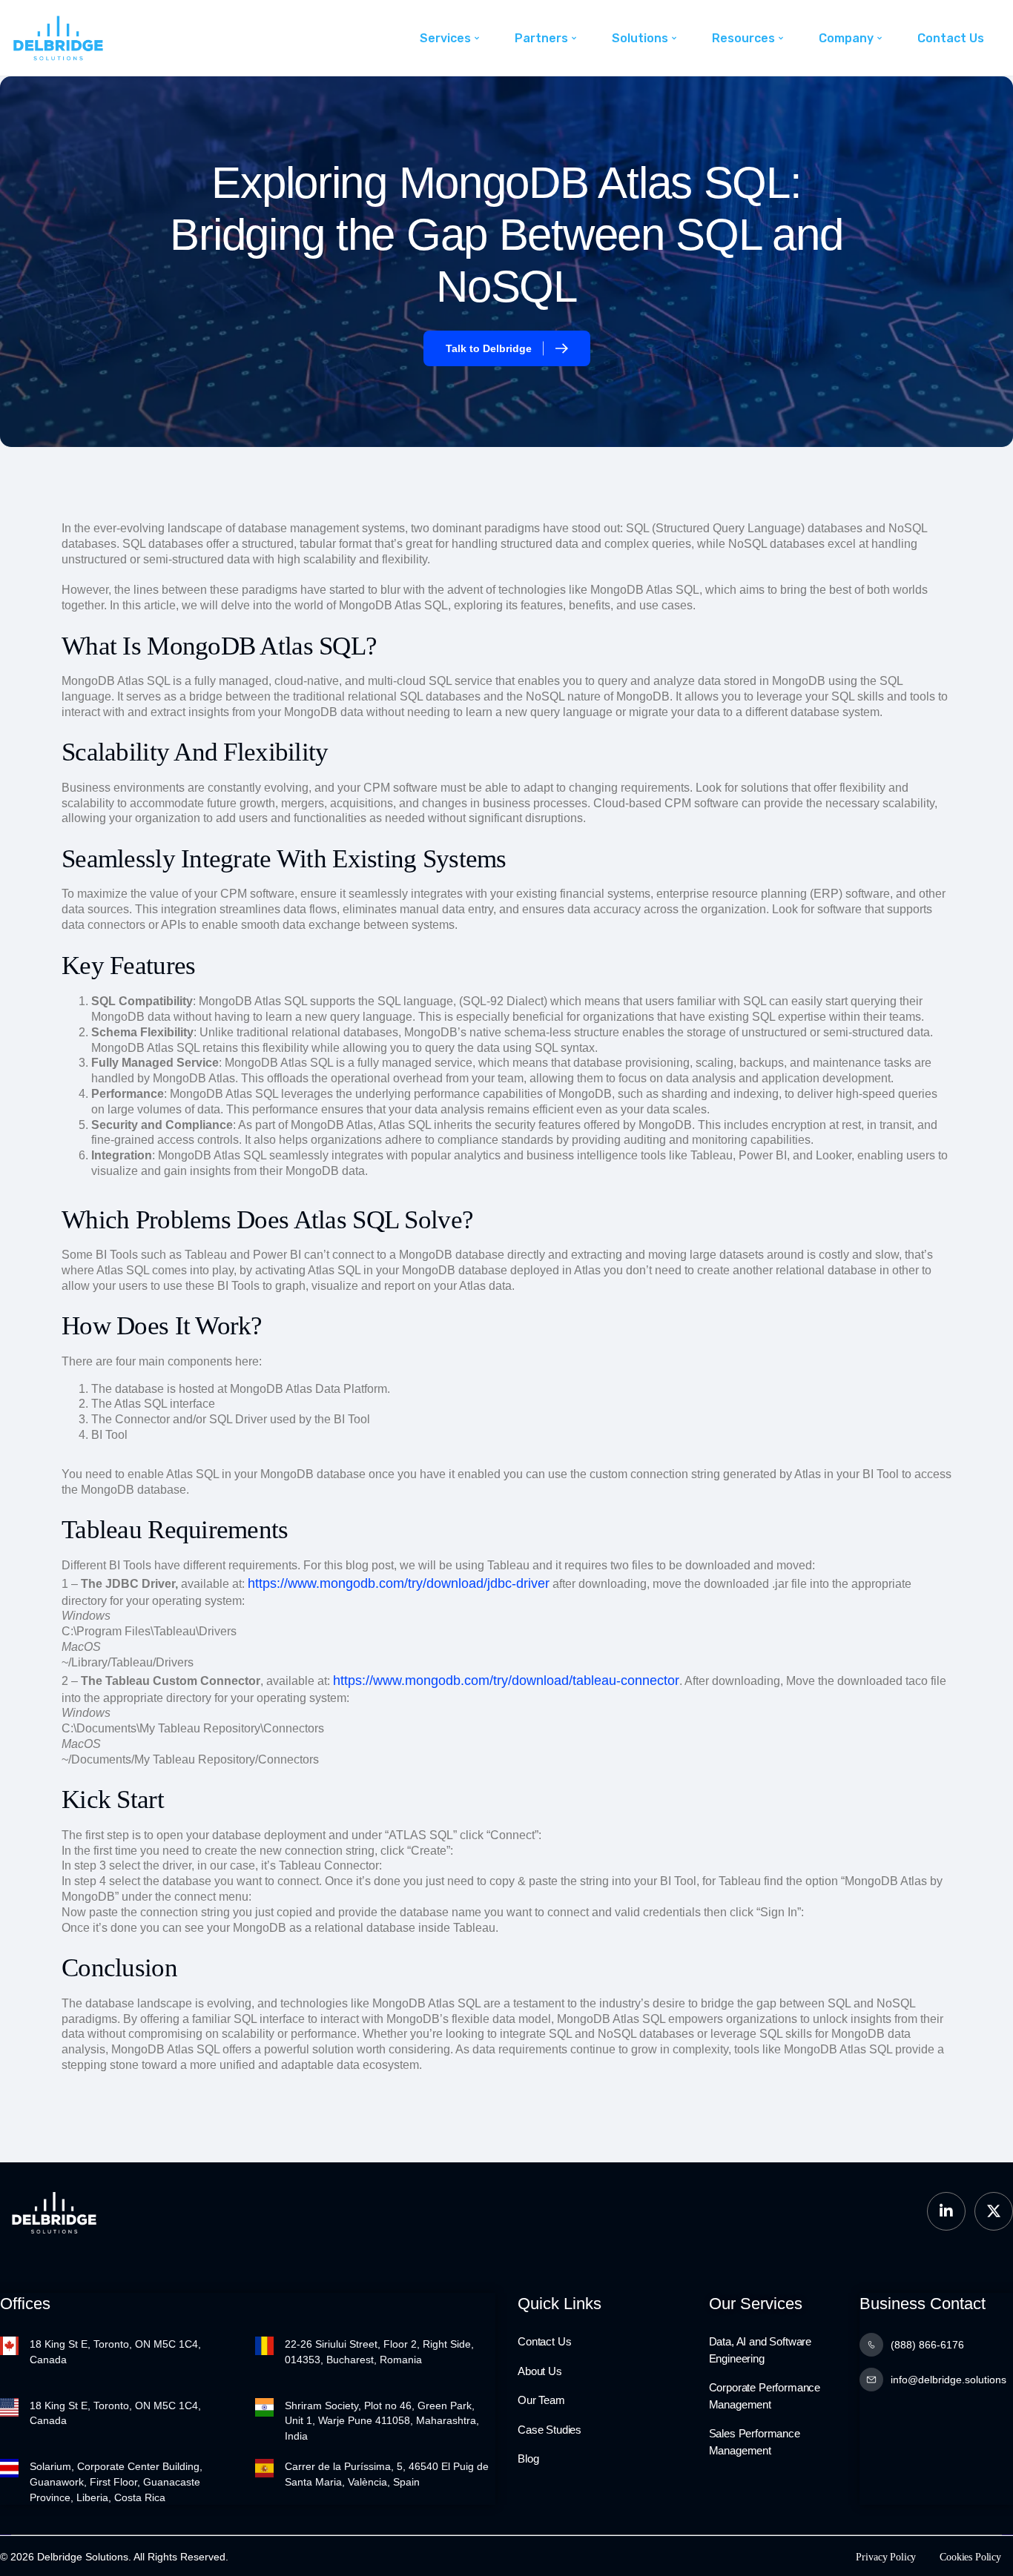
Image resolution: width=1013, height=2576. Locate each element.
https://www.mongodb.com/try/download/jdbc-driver (399, 1583)
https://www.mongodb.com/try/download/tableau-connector (506, 1681)
